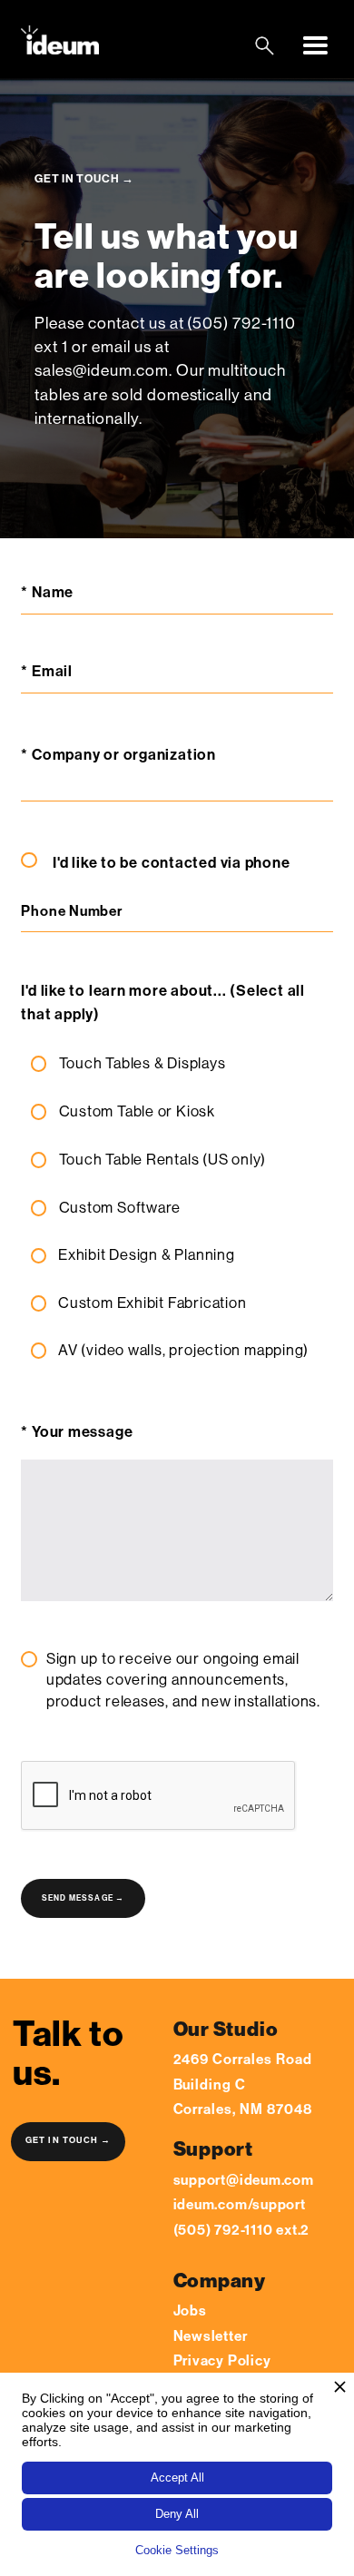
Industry (22, 1745)
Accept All (177, 2478)
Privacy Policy (222, 2360)
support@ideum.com (244, 2180)
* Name (50, 592)
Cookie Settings (177, 2550)
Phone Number (71, 912)
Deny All (177, 2514)
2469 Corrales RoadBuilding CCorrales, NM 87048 (243, 2084)
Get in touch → (69, 2140)
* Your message (77, 1432)
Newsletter (211, 2336)
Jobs (190, 2311)
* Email (46, 671)
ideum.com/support (240, 2204)
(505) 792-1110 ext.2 (242, 2230)
